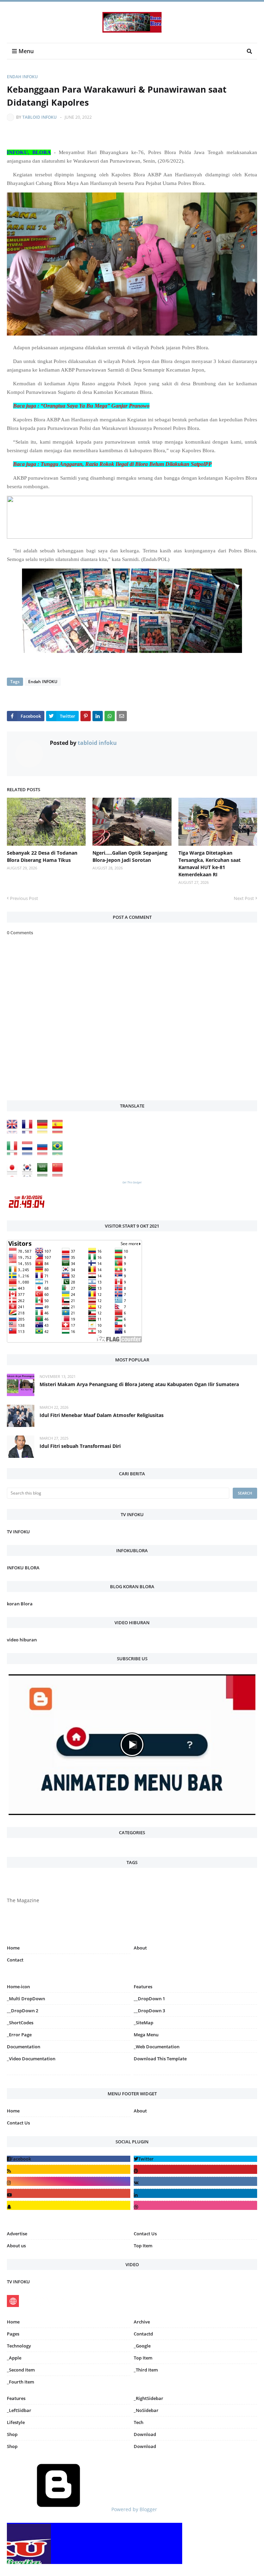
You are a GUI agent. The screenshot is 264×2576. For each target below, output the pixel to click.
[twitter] (195, 2159)
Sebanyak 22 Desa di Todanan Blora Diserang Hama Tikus (42, 856)
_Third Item (146, 2370)
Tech (139, 2422)
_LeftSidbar (19, 2410)
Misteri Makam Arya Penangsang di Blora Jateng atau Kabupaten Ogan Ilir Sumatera (139, 1384)
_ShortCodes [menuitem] (20, 2023)
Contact (15, 1960)
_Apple (14, 2358)
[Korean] (29, 1175)
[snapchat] (69, 2205)
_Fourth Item (20, 2382)
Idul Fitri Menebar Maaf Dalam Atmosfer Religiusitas (102, 1415)
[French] (29, 1132)
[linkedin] (195, 2193)
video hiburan (22, 1640)
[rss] (69, 2169)
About (140, 1948)
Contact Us (18, 2123)
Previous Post (24, 898)
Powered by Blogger (134, 2509)
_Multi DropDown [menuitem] (26, 1999)
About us (16, 2246)
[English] (14, 1132)
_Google (142, 2346)
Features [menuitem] (143, 1987)
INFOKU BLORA (23, 1568)
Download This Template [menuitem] (160, 2059)
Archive (142, 2322)
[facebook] (69, 2159)
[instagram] (69, 2076)
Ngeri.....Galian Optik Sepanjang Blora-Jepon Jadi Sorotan (130, 856)
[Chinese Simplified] (59, 1175)
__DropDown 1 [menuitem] (149, 1999)
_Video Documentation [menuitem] (31, 2059)
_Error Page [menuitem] (19, 2035)
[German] (44, 1132)
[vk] (195, 2181)
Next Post (244, 898)
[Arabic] (44, 1175)
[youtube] (69, 2193)
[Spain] (59, 1132)
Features (16, 2398)
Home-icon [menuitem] (18, 1987)
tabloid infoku (40, 117)
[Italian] (14, 1153)
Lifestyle (16, 2422)
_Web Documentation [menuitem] (157, 2047)
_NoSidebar (146, 2410)
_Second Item (21, 2370)
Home (13, 1948)
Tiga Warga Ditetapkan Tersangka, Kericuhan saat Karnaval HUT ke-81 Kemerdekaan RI (210, 864)
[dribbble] (195, 2205)
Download (145, 2434)
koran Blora (20, 1604)
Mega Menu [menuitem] (146, 2035)
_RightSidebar (148, 2398)
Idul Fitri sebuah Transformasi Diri (80, 1446)
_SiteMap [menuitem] (144, 2023)
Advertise (17, 2234)
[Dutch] (29, 1153)
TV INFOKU (18, 1532)
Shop (12, 2434)
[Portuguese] (59, 1153)
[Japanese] (14, 1175)
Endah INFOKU (22, 77)
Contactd (143, 2334)
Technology (19, 2346)
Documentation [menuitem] (24, 2047)
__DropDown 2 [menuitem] (23, 2011)
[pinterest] (195, 2076)
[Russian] (44, 1153)
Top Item (143, 2246)
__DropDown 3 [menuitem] (149, 2011)
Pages (13, 2334)
